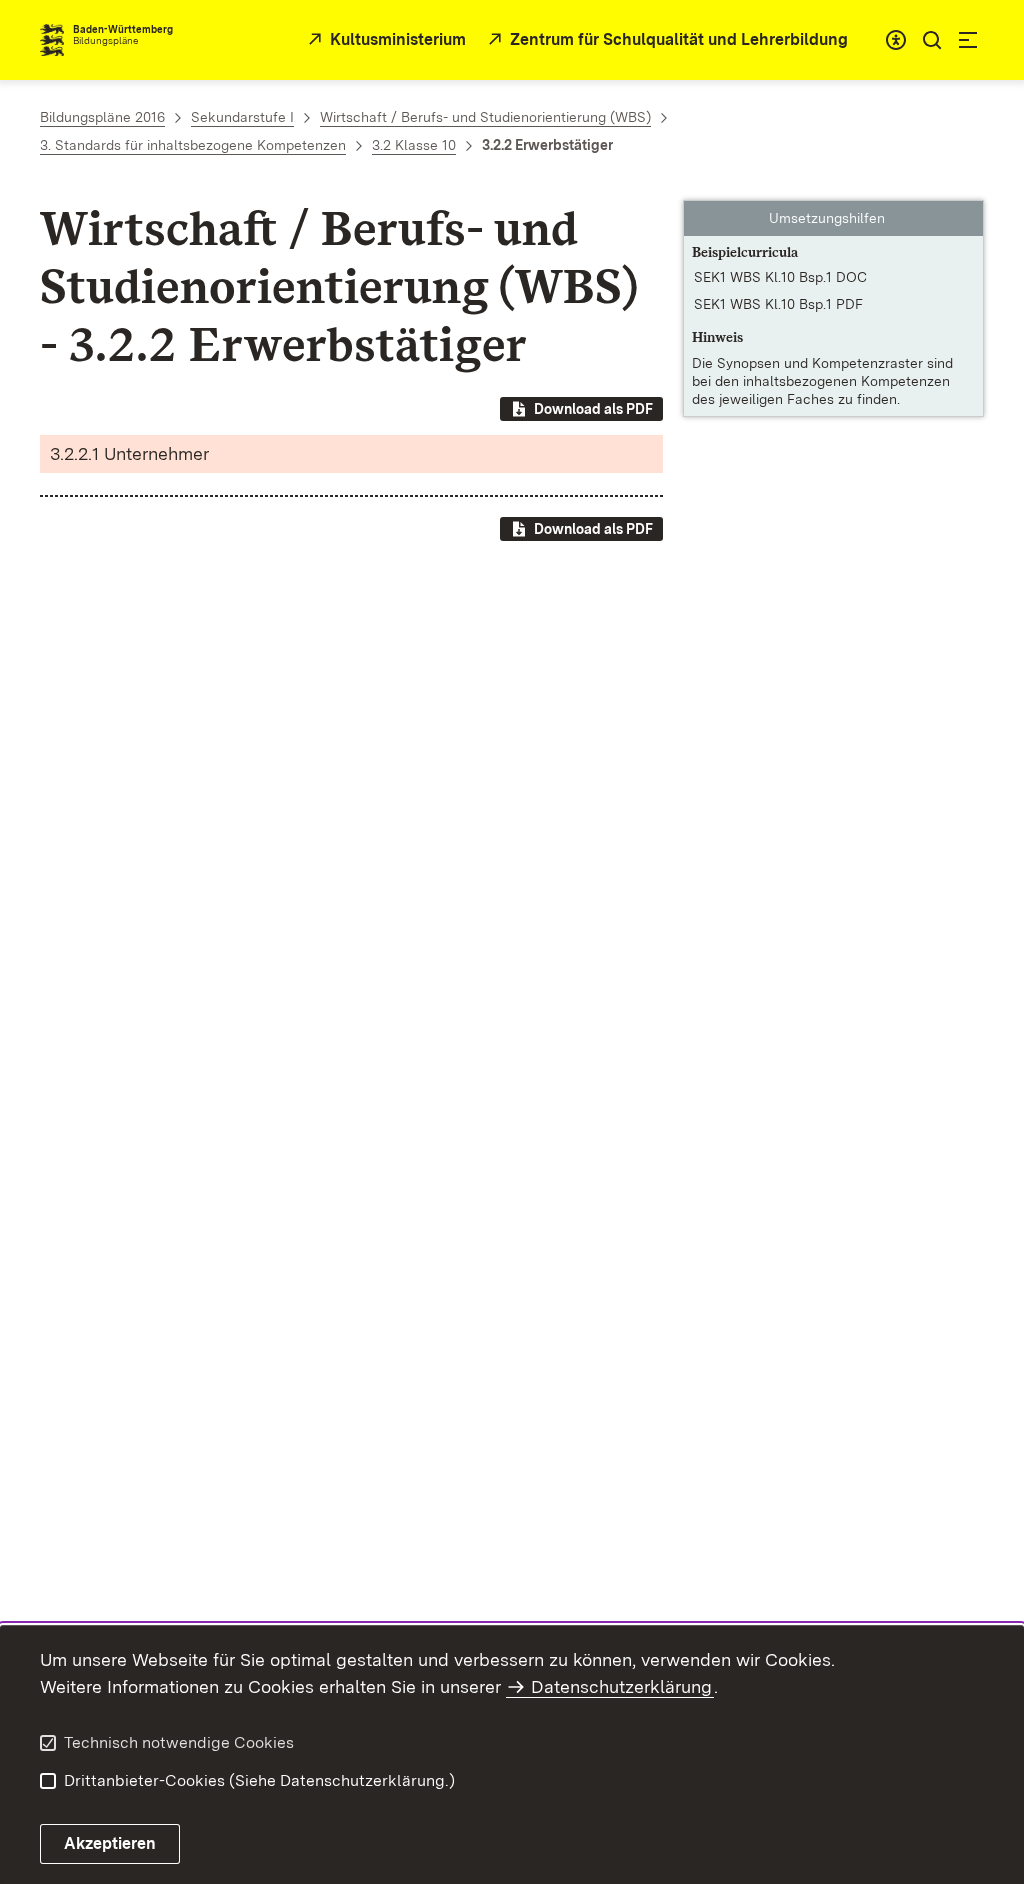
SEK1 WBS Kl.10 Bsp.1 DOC (780, 277)
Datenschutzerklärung (621, 1686)
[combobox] (896, 40)
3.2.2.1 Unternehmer (129, 453)
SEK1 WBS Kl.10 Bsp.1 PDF (778, 304)
